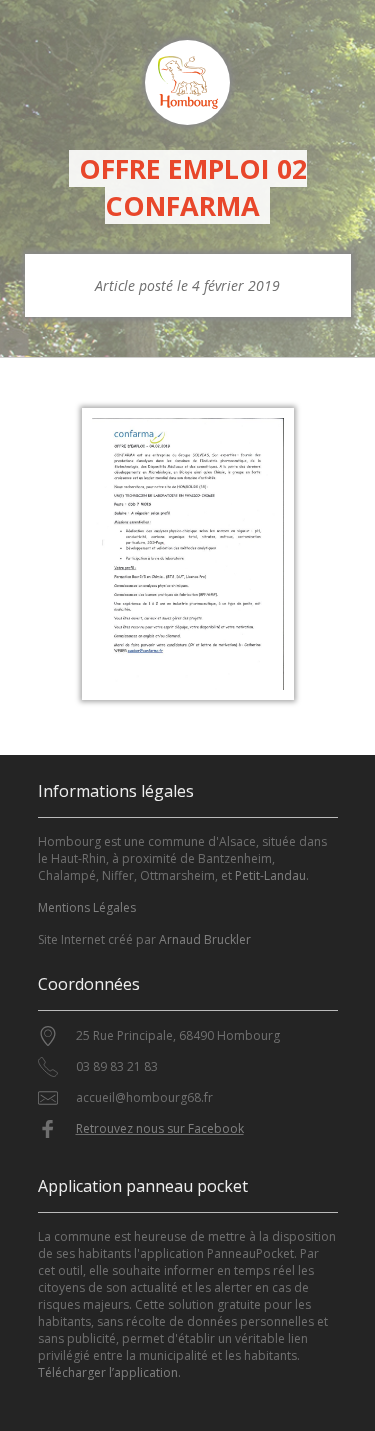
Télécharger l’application (108, 1372)
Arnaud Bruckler (205, 939)
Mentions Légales (87, 907)
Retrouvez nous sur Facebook (160, 1128)
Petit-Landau (270, 875)
